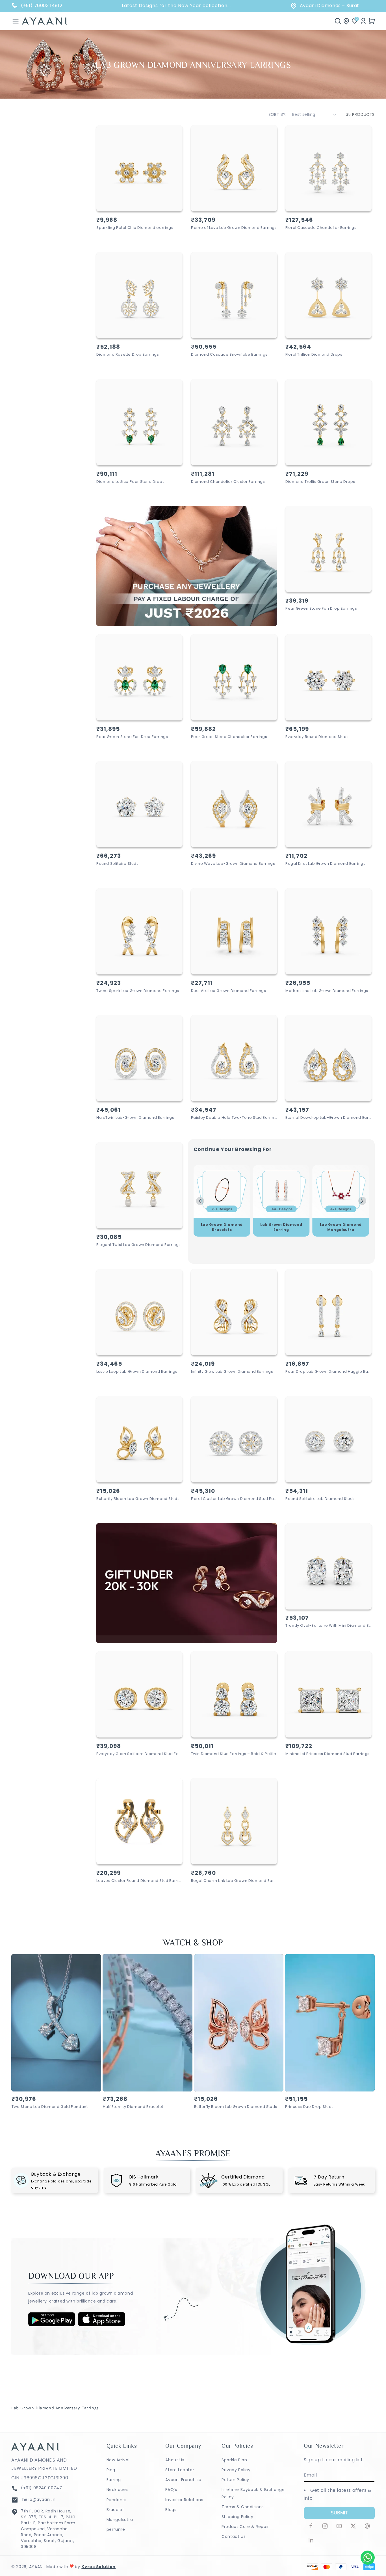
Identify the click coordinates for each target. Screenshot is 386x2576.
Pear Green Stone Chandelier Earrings (229, 737)
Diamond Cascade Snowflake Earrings (229, 355)
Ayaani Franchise (183, 2480)
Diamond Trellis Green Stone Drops (320, 482)
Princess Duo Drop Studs (309, 2107)
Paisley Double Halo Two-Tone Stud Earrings (234, 1118)
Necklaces (117, 2490)
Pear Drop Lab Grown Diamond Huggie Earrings (328, 1372)
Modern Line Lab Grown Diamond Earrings (327, 991)
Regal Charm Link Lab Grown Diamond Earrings (234, 1881)
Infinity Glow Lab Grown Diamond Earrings (232, 1372)
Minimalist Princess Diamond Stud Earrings (328, 1754)
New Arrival (118, 2460)
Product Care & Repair (245, 2527)
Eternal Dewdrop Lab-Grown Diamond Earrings (328, 1118)
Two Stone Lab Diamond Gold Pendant (50, 2107)
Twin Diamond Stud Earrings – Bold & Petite (234, 1754)
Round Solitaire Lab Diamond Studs (320, 1499)
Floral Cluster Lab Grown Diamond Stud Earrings (234, 1499)
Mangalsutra (120, 2519)
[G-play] (52, 2325)
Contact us (234, 2536)
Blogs (171, 2510)
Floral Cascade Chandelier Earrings (321, 228)
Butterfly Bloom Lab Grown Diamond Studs (138, 1499)
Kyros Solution (98, 2567)
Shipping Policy (237, 2517)
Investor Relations (184, 2500)
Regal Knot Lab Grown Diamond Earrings (325, 864)
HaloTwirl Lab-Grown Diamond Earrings (135, 1118)
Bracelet (115, 2510)
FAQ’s (171, 2490)
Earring (114, 2480)
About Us (175, 2460)
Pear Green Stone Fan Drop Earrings (321, 609)
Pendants (117, 2500)
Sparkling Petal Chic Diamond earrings (135, 228)
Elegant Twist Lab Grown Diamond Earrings (139, 1245)
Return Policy (235, 2480)
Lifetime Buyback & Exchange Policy (253, 2493)
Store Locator (180, 2470)
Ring (111, 2470)
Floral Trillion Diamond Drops (314, 355)
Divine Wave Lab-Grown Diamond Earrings (233, 864)
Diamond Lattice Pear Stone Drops (130, 482)
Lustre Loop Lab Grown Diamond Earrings (137, 1372)
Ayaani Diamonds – (337, 6)
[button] (16, 21)
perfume (116, 2529)
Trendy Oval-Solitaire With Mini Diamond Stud (328, 1626)
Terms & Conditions (243, 2507)
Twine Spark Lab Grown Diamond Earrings (138, 991)
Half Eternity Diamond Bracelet (133, 2107)
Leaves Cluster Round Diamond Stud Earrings (139, 1881)
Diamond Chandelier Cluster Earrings (228, 482)
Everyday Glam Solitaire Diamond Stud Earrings (139, 1754)
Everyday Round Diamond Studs (317, 737)
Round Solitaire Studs (118, 864)
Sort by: (277, 114)
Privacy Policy (236, 2470)
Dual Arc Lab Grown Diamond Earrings (229, 991)
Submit (339, 2513)
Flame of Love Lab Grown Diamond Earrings (234, 228)
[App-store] (102, 2325)
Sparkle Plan (234, 2460)
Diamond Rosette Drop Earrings (128, 355)
